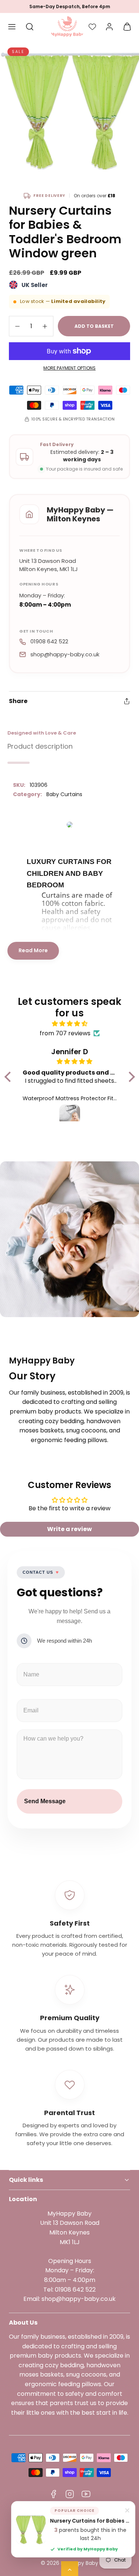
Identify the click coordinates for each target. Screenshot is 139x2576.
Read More (33, 950)
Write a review (69, 1529)
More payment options (69, 368)
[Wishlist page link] (92, 27)
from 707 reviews (65, 1033)
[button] (12, 27)
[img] (70, 1024)
